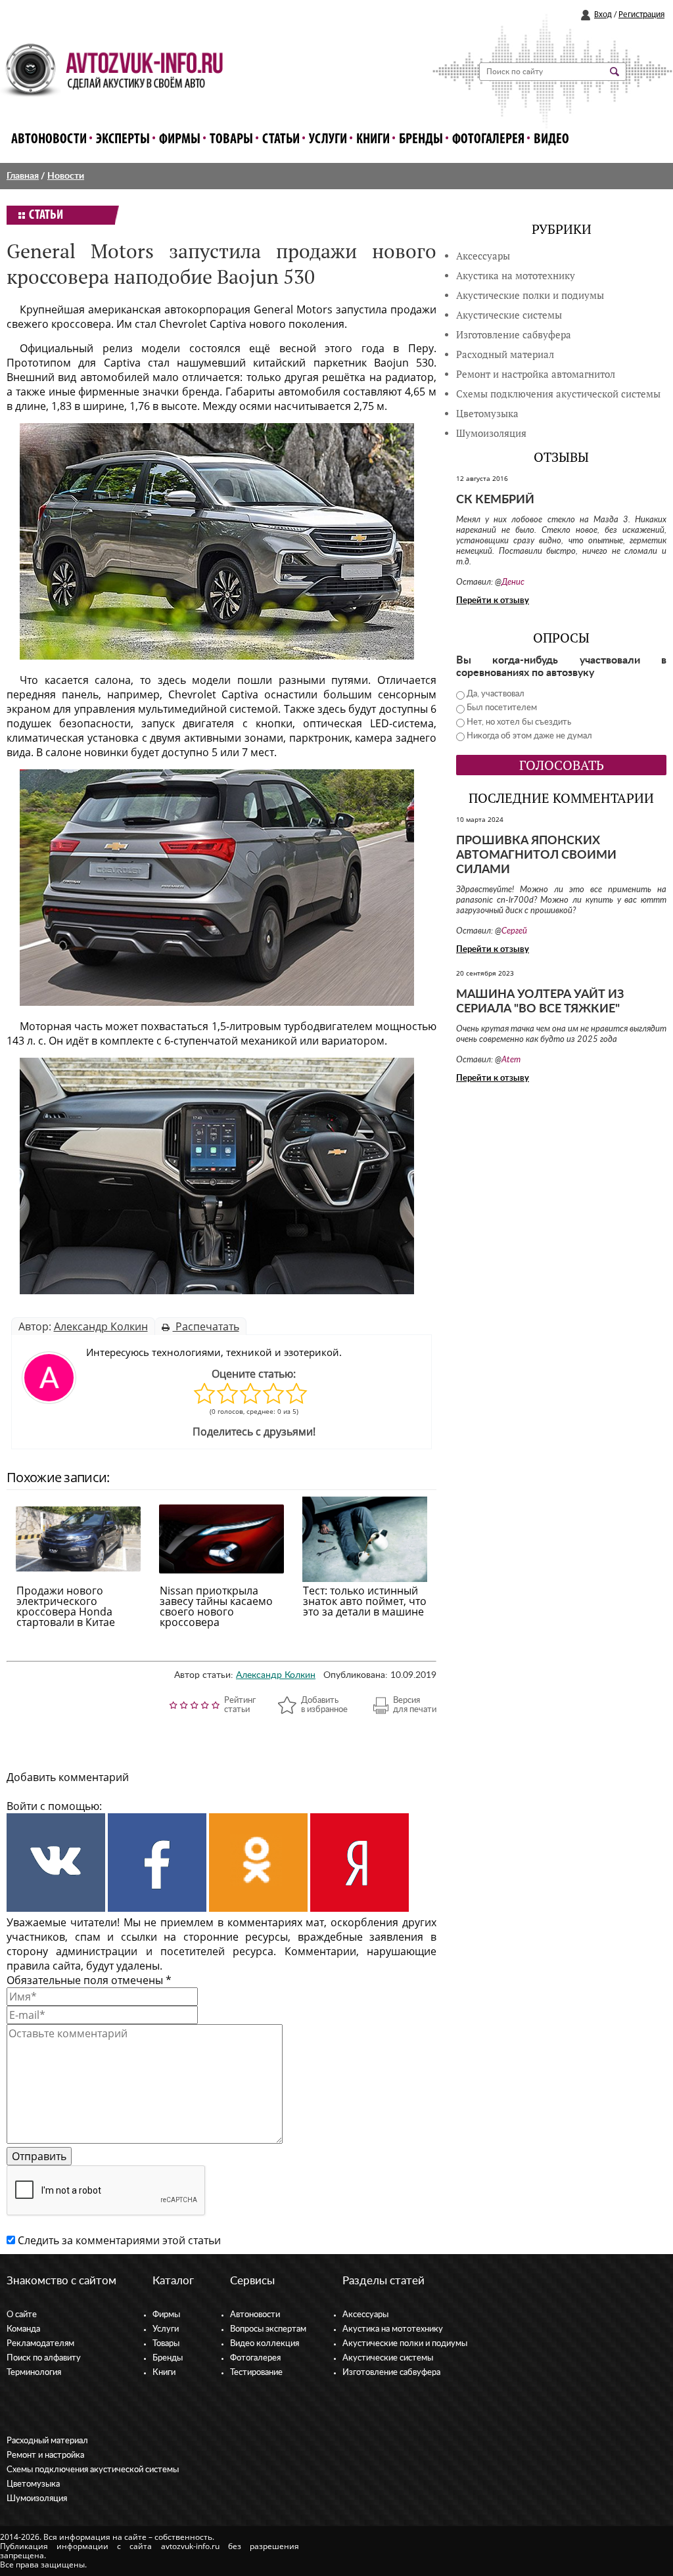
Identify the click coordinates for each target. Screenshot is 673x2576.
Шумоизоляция (491, 433)
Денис (513, 582)
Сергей (514, 931)
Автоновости (49, 140)
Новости (66, 176)
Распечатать (206, 1326)
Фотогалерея (488, 140)
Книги (373, 140)
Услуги (328, 140)
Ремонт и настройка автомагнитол (536, 374)
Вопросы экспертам (268, 2329)
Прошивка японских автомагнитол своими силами (536, 855)
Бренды (421, 140)
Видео (551, 140)
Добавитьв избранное (324, 1705)
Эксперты (123, 140)
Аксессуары (483, 256)
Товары (231, 140)
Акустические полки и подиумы (530, 295)
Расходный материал (47, 2441)
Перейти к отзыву (493, 601)
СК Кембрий (495, 500)
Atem (511, 1060)
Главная (23, 176)
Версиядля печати (415, 1705)
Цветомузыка (487, 414)
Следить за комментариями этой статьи (119, 2240)
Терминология (34, 2373)
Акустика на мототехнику (516, 276)
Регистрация (641, 15)
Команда (23, 2329)
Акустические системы (388, 2358)
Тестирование (256, 2373)
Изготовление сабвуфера (514, 335)
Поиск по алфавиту (44, 2358)
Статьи (281, 140)
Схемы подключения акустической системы (93, 2470)
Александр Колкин (101, 1326)
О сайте (22, 2315)
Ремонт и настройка (45, 2455)
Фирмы (180, 140)
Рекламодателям (40, 2344)
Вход (603, 15)
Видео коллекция (265, 2344)
